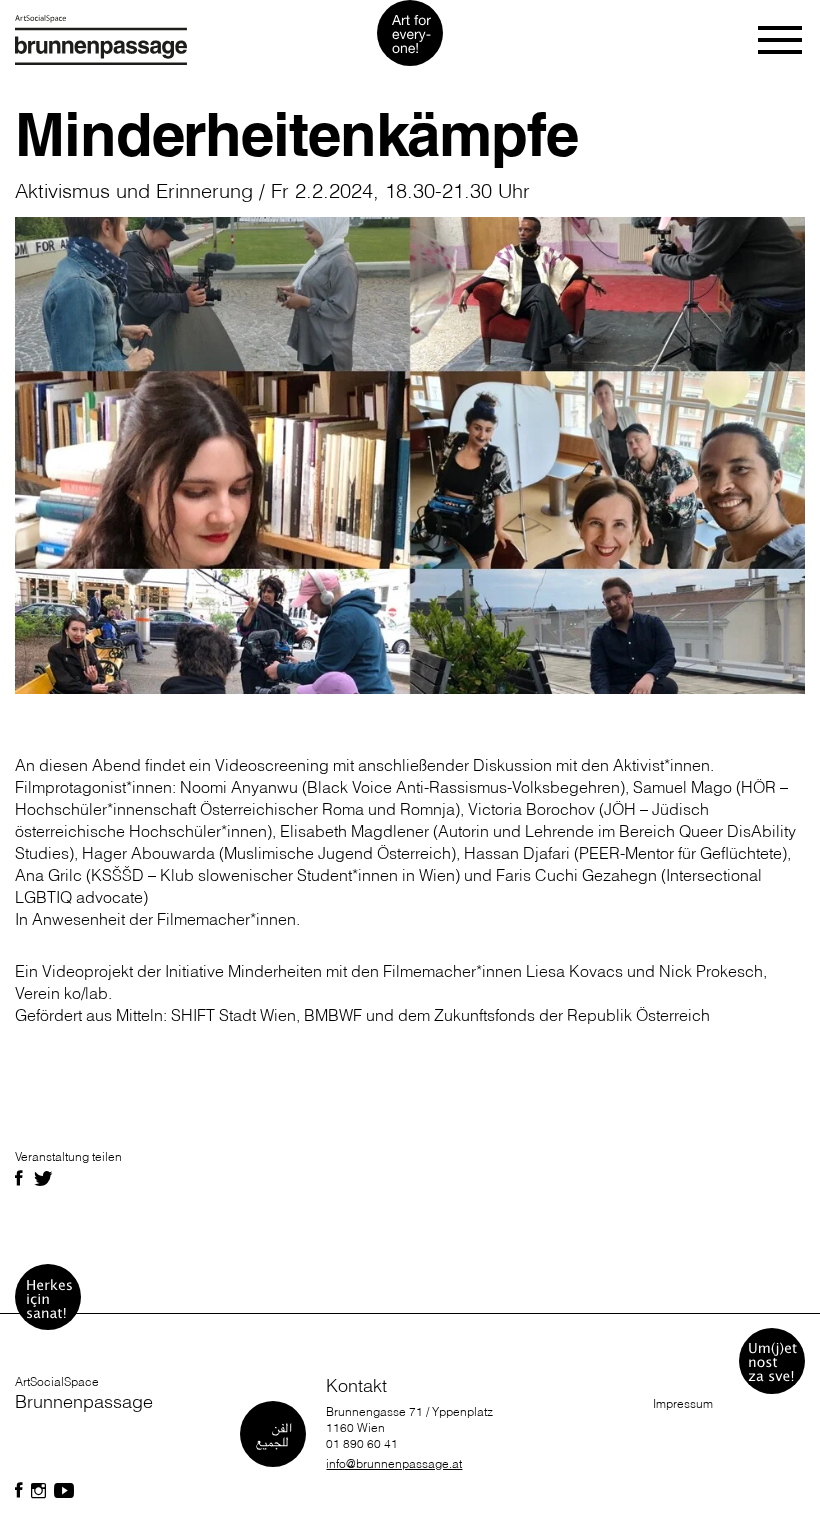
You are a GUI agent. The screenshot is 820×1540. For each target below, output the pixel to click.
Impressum (683, 1403)
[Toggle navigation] (781, 40)
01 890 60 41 (362, 1443)
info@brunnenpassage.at (394, 1463)
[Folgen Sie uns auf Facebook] (19, 1491)
